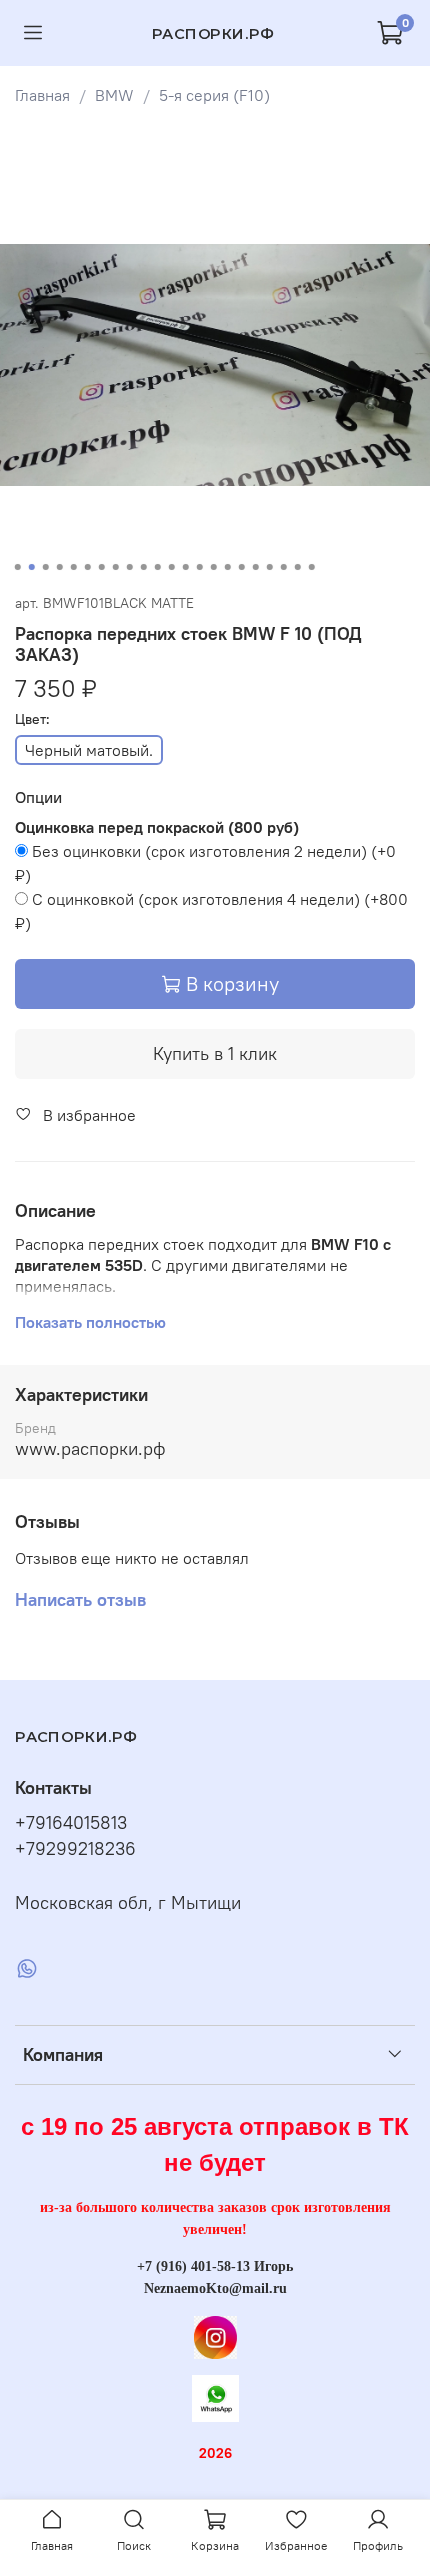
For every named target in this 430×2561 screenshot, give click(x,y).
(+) (205, 863)
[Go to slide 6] (88, 567)
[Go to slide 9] (130, 567)
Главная (42, 95)
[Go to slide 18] (256, 567)
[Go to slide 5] (74, 567)
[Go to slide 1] (18, 567)
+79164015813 (71, 1823)
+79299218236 (75, 1849)
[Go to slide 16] (228, 567)
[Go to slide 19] (270, 567)
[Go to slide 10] (144, 567)
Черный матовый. (89, 750)
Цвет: (32, 719)
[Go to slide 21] (298, 567)
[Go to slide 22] (312, 567)
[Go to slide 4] (60, 567)
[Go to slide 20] (284, 567)
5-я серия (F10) (214, 95)
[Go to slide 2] (32, 567)
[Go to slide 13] (186, 567)
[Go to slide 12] (172, 567)
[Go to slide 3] (46, 567)
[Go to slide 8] (116, 567)
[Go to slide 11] (158, 567)
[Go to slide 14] (200, 567)
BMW (114, 95)
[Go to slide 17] (242, 567)
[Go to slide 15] (214, 567)
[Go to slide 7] (102, 567)
